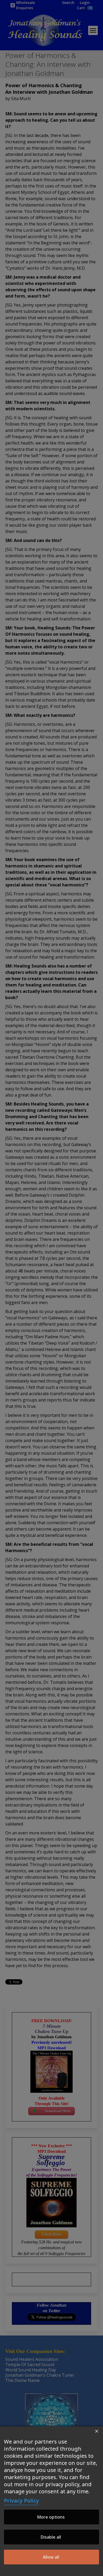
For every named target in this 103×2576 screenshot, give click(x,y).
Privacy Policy (22, 2501)
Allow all (51, 2557)
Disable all (51, 2537)
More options (51, 2517)
